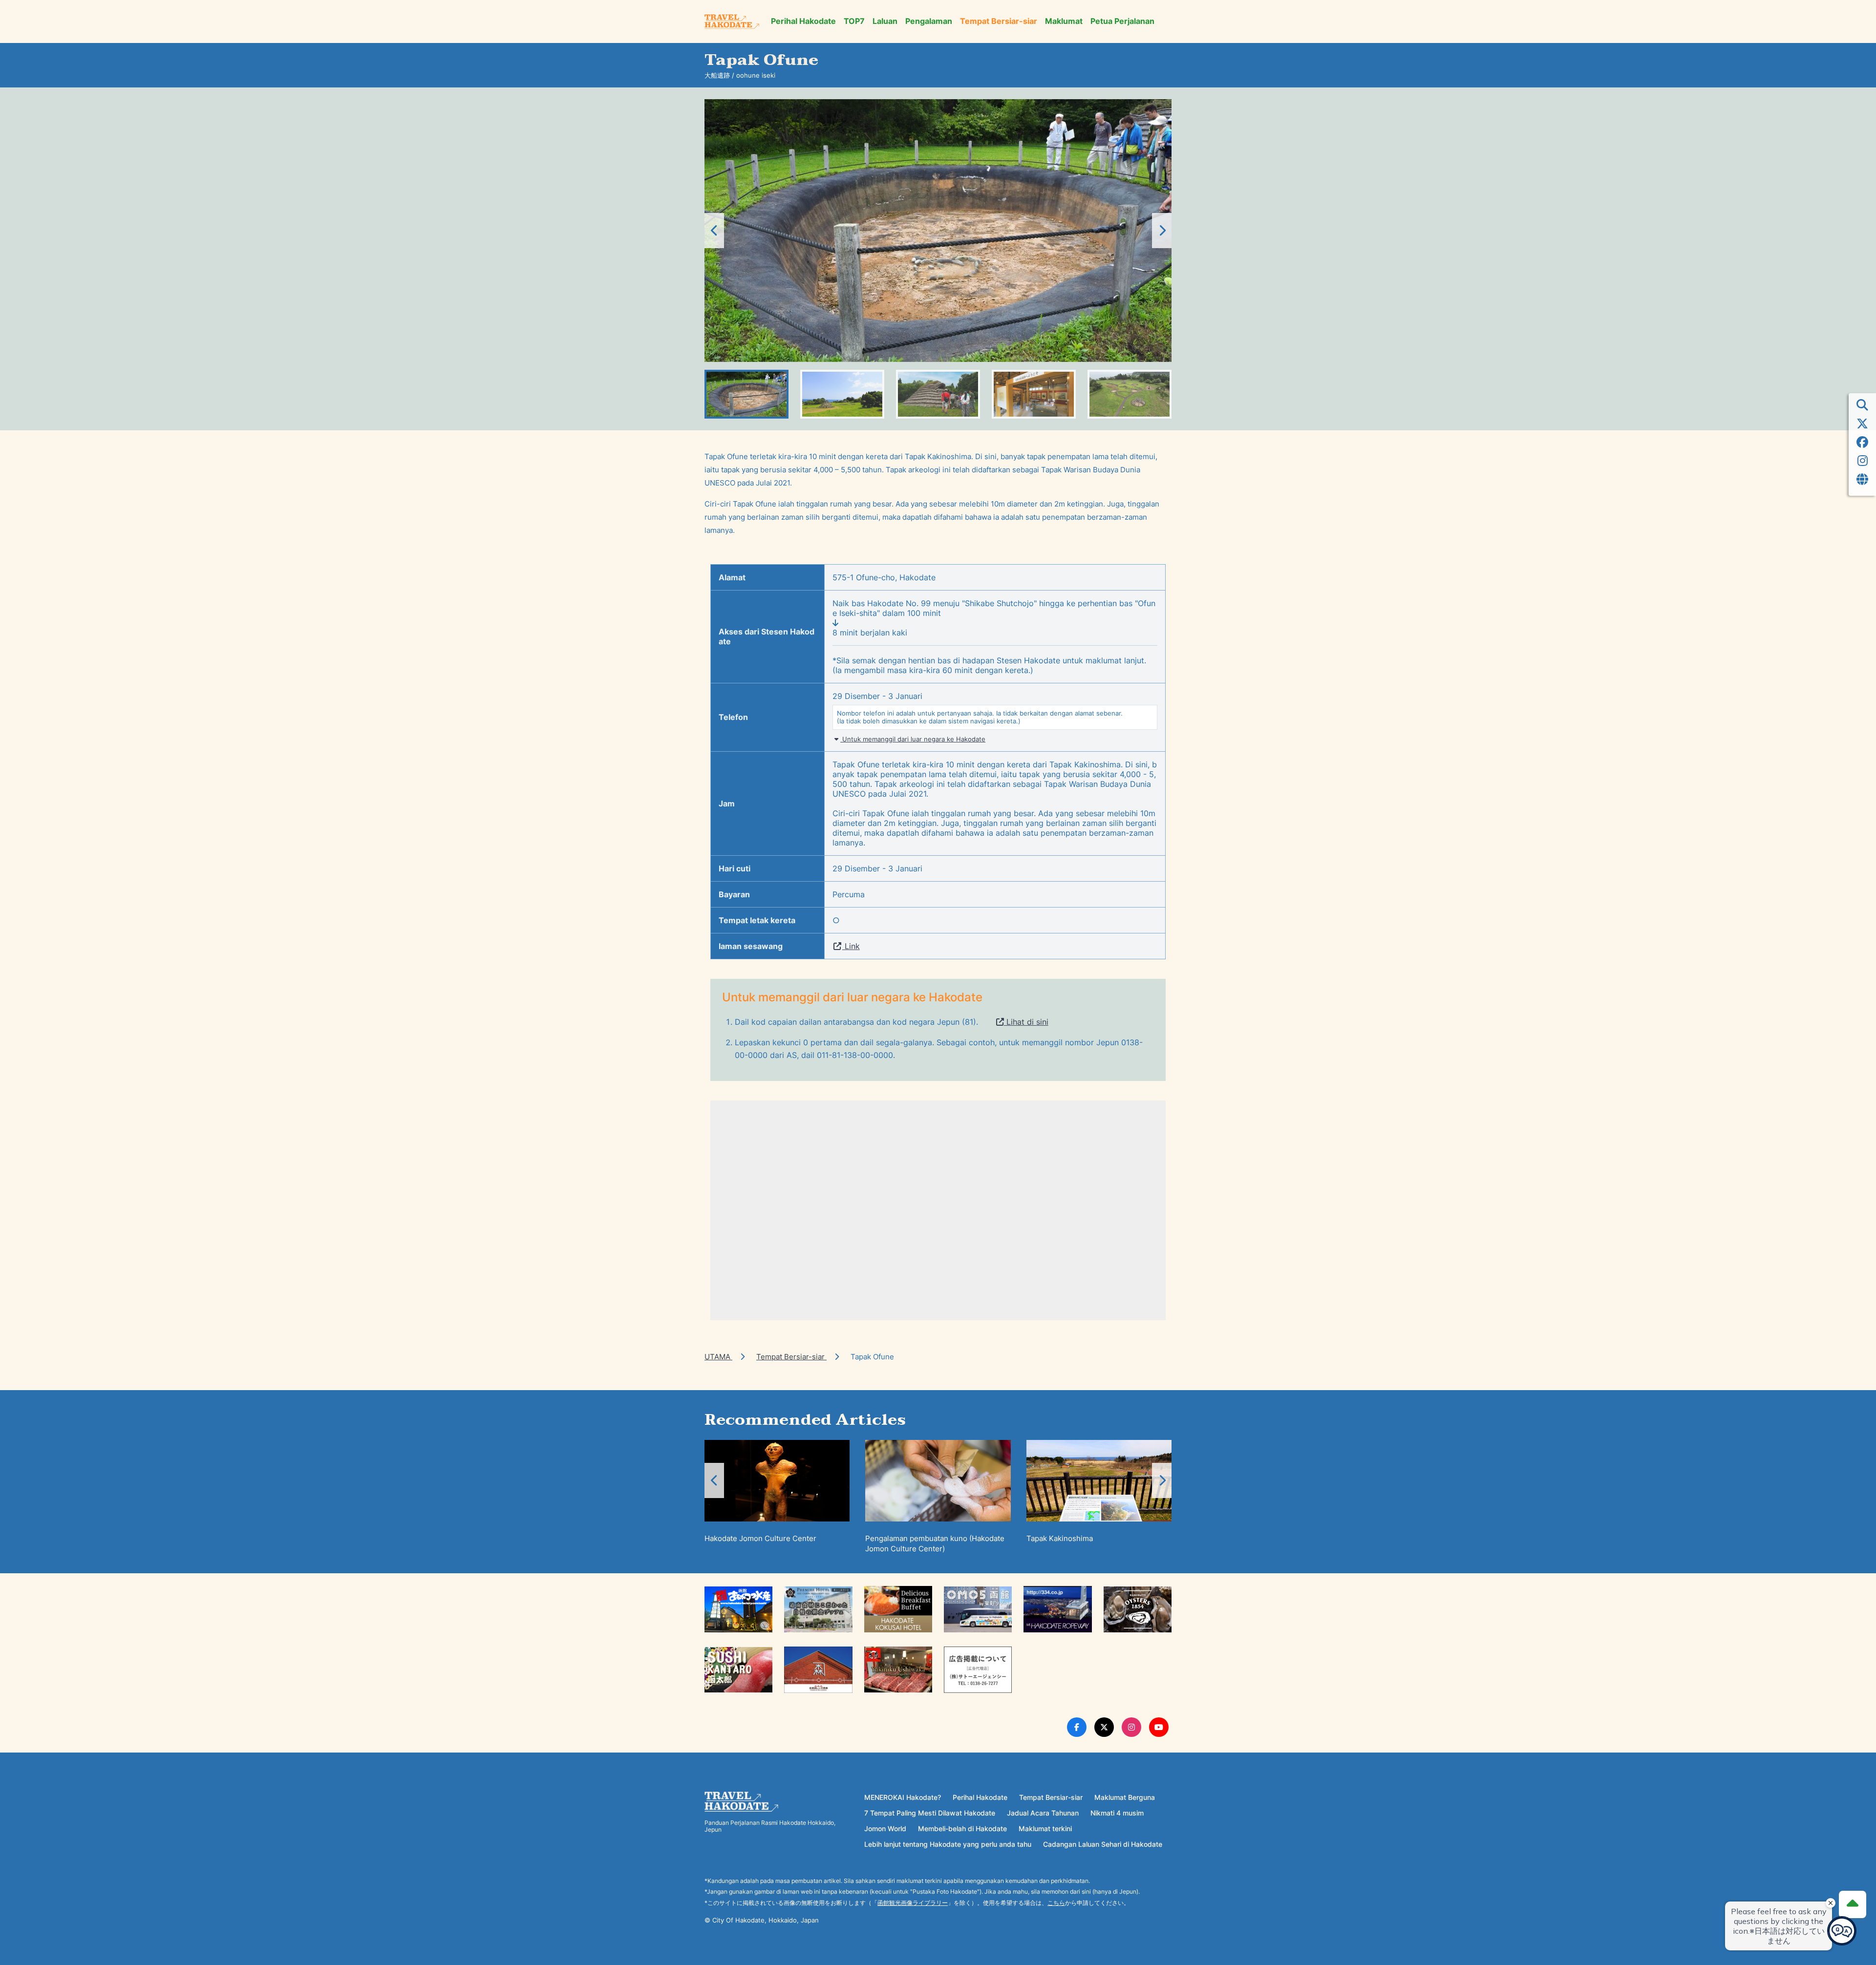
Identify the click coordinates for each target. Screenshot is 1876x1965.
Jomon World (885, 1828)
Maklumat (1064, 21)
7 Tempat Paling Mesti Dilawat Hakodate (930, 1813)
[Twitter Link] (1104, 1727)
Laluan (885, 21)
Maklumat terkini (1045, 1828)
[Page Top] (1853, 1904)
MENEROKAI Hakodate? (903, 1797)
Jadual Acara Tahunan (1043, 1813)
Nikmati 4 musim (1117, 1813)
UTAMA (718, 1357)
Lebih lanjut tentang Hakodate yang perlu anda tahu (948, 1844)
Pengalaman (929, 21)
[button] (1162, 231)
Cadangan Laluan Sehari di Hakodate (1103, 1844)
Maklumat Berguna (1125, 1797)
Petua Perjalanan (1122, 21)
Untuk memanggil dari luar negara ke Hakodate (913, 739)
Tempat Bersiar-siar (999, 21)
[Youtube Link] (1159, 1727)
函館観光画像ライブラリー (913, 1903)
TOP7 (854, 21)
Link (851, 946)
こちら (1056, 1903)
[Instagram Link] (1131, 1727)
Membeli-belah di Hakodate (962, 1828)
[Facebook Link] (1077, 1727)
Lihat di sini (1026, 1022)
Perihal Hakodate (803, 21)
